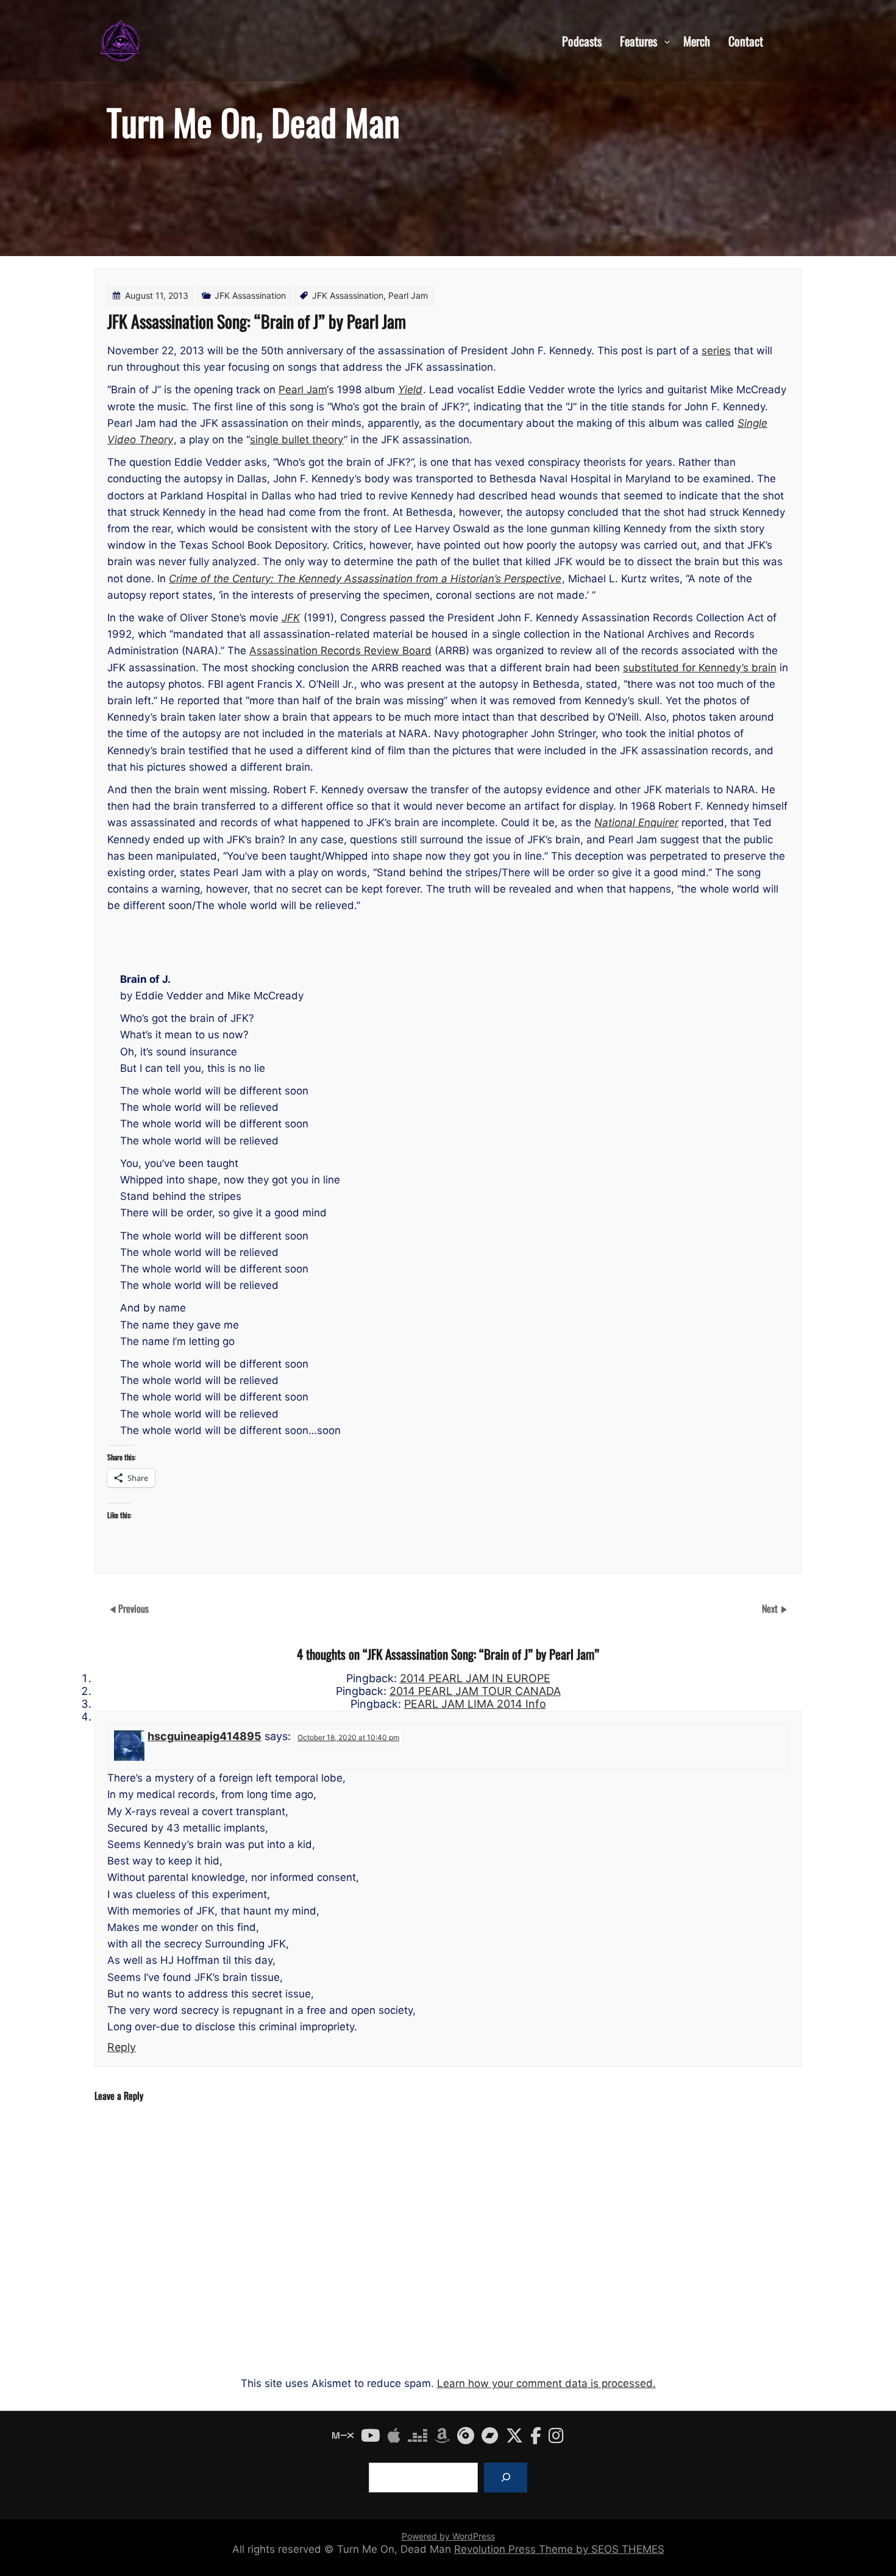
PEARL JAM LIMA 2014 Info (475, 1704)
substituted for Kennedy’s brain (700, 668)
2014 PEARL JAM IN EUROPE (475, 1678)
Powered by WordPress (448, 2536)
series (716, 351)
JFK (291, 618)
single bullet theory (297, 440)
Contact (746, 40)
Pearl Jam (408, 295)
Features (638, 40)
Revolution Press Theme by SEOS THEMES (559, 2549)
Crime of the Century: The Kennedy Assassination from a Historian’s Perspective (365, 579)
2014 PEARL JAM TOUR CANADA (475, 1691)
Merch (697, 40)
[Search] (506, 2478)
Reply (122, 2047)
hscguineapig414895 (204, 1736)
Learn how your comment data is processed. (546, 2383)
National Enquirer (636, 822)
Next (771, 1608)
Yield (410, 390)
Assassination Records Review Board (340, 651)
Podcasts (582, 40)
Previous (133, 1608)
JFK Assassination (250, 295)
